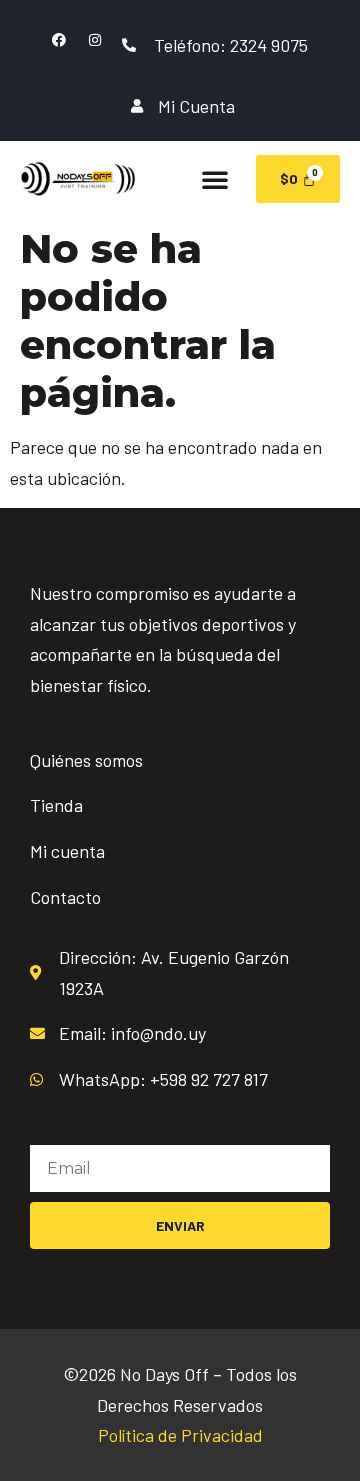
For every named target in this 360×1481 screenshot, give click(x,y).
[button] (215, 179)
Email (51, 1130)
